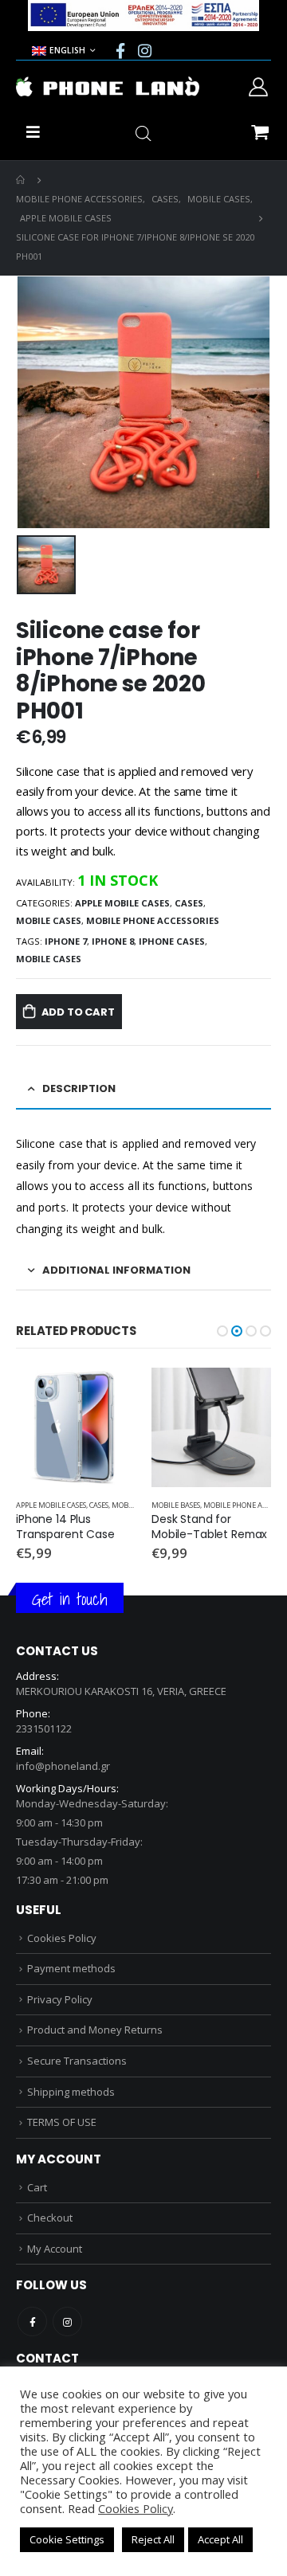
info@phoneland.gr (63, 1766)
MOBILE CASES (49, 920)
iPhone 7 (66, 941)
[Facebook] (120, 50)
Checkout (50, 2218)
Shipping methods (71, 2092)
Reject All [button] (153, 2539)
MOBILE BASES (40, 1505)
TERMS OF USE (62, 2122)
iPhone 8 (113, 941)
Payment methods (71, 1968)
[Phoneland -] (108, 87)
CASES (189, 903)
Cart (37, 2187)
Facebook (32, 2322)
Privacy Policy (60, 1999)
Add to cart (78, 1012)
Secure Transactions (77, 2061)
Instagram (67, 2322)
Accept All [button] (220, 2539)
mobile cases (49, 959)
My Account (55, 2249)
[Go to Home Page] (22, 180)
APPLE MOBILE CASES (122, 903)
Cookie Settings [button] (67, 2539)
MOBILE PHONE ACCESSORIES (153, 920)
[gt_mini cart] (259, 131)
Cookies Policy (62, 1938)
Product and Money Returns (95, 2030)
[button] (222, 1331)
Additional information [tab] (116, 1270)
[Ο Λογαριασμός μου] (258, 87)
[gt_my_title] (76, 1427)
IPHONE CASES (172, 941)
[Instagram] (145, 50)
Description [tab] (79, 1088)
